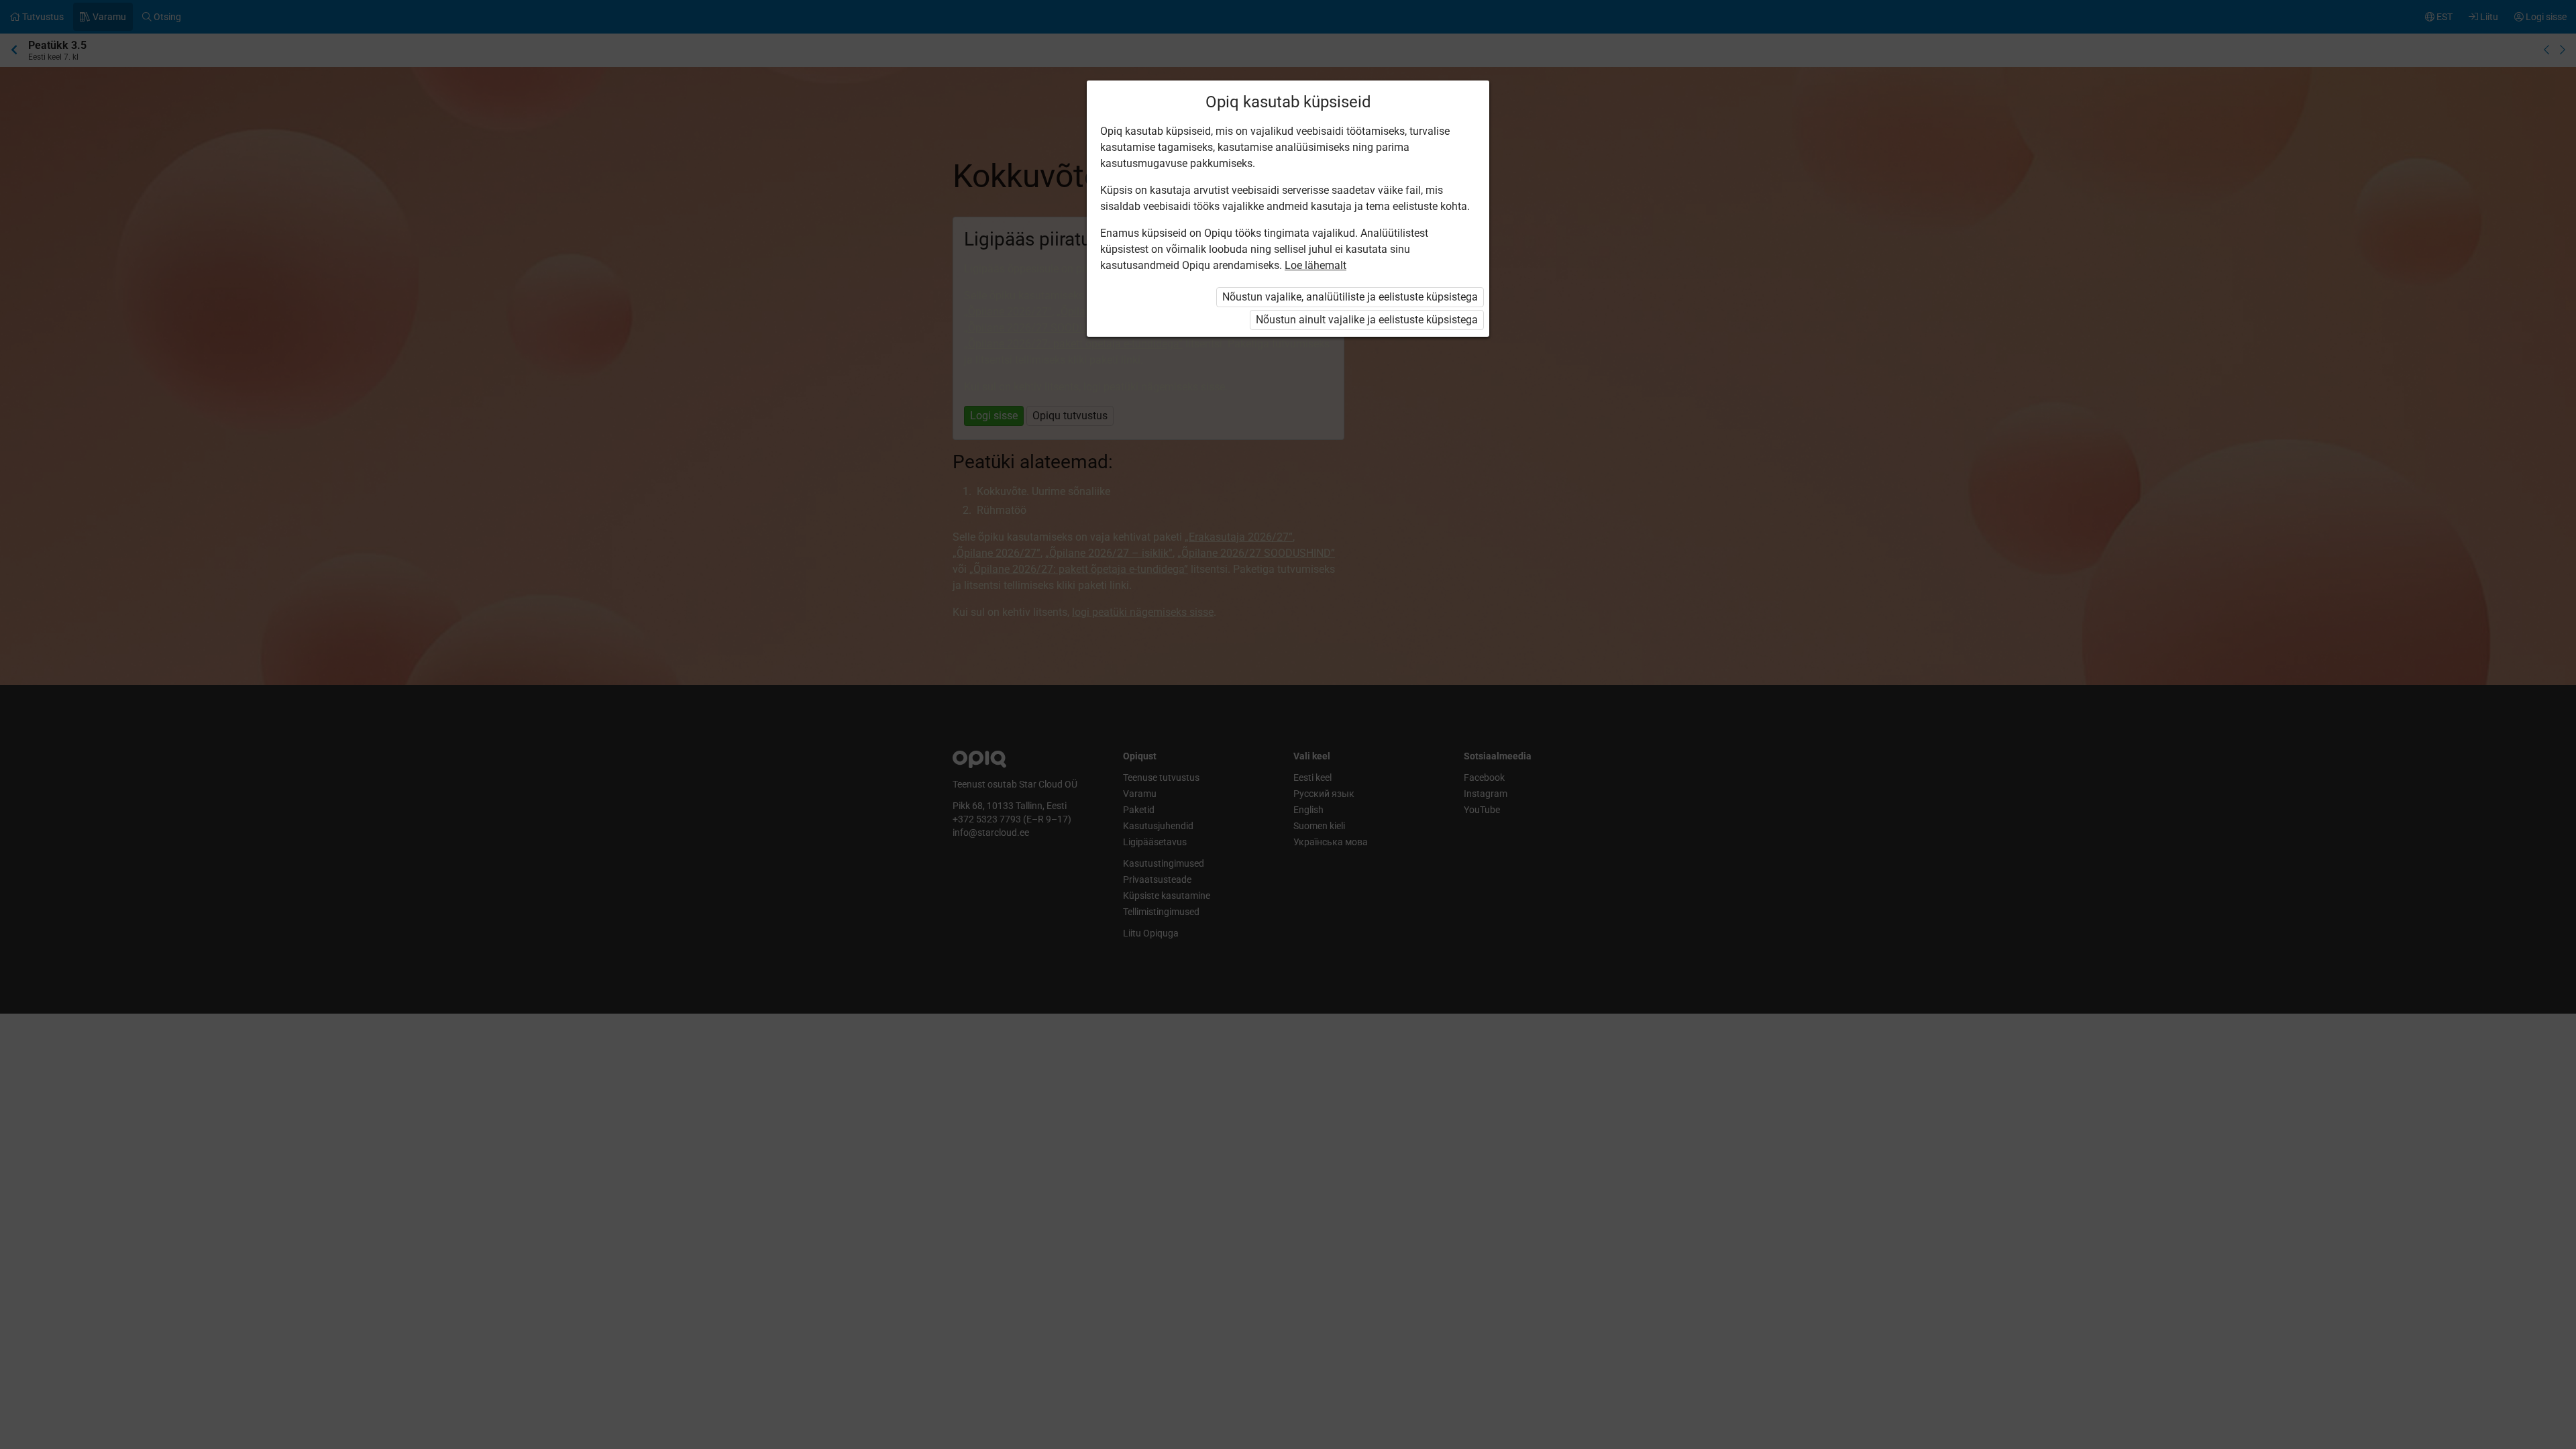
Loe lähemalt (1316, 265)
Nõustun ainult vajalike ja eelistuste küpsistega (1367, 320)
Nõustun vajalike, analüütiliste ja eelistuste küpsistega (1350, 297)
